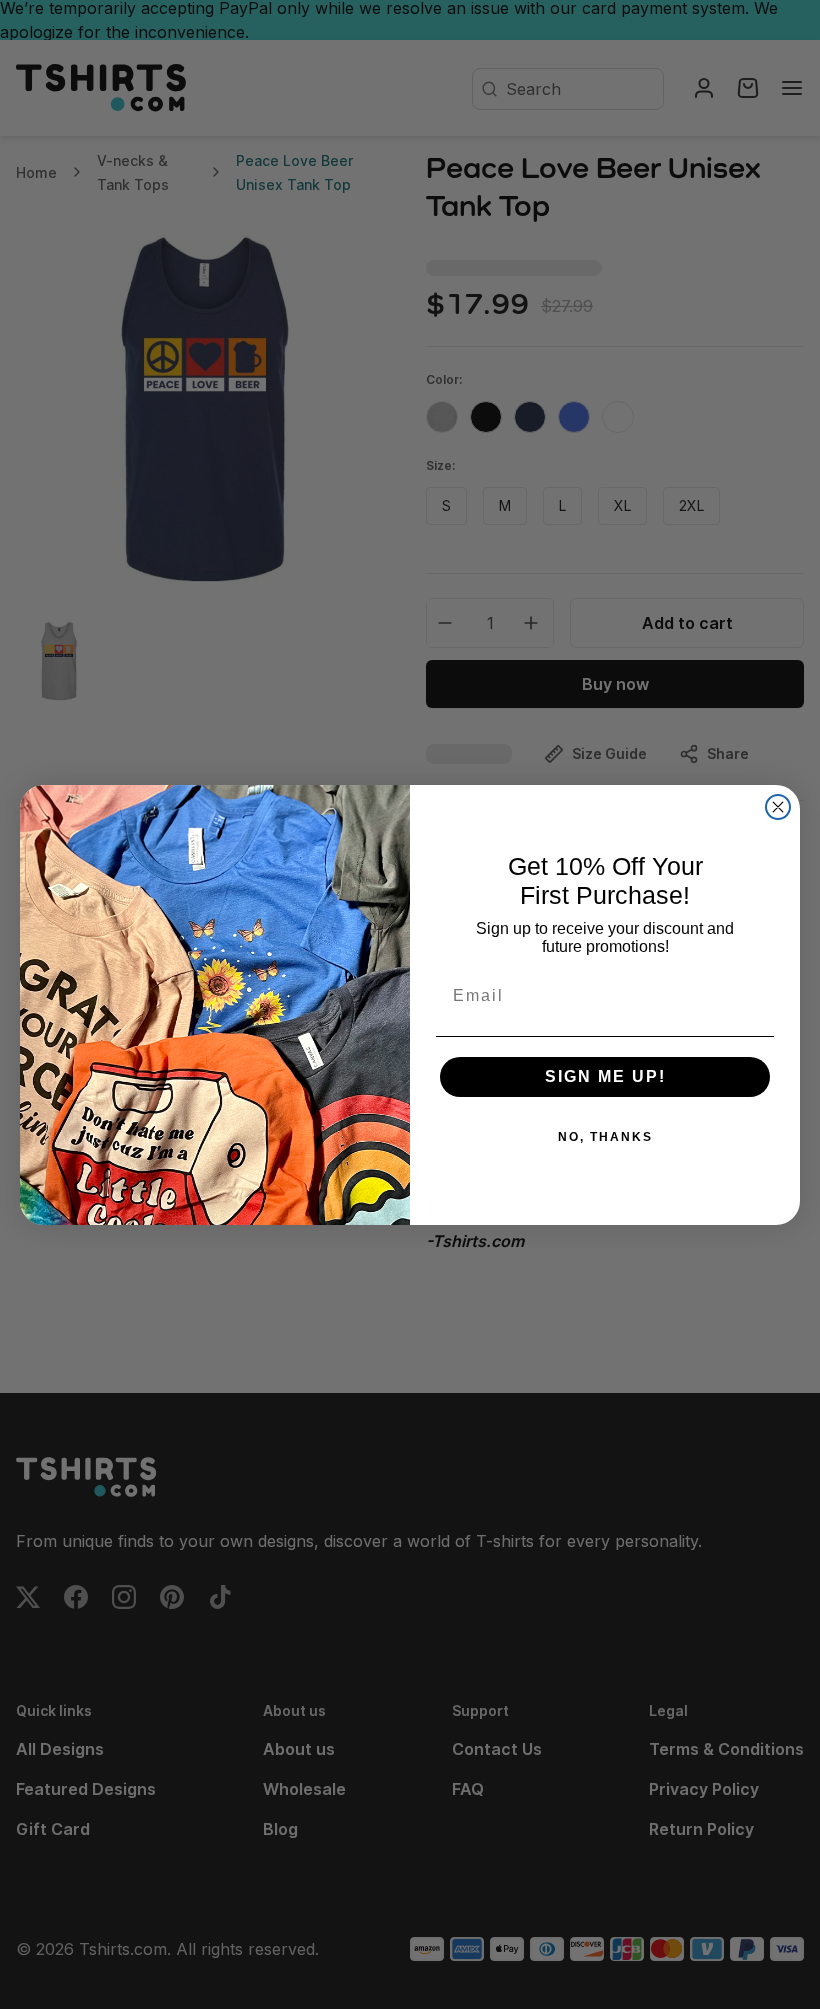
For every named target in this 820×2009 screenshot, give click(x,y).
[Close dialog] (778, 807)
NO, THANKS (605, 1137)
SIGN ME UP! (605, 1076)
